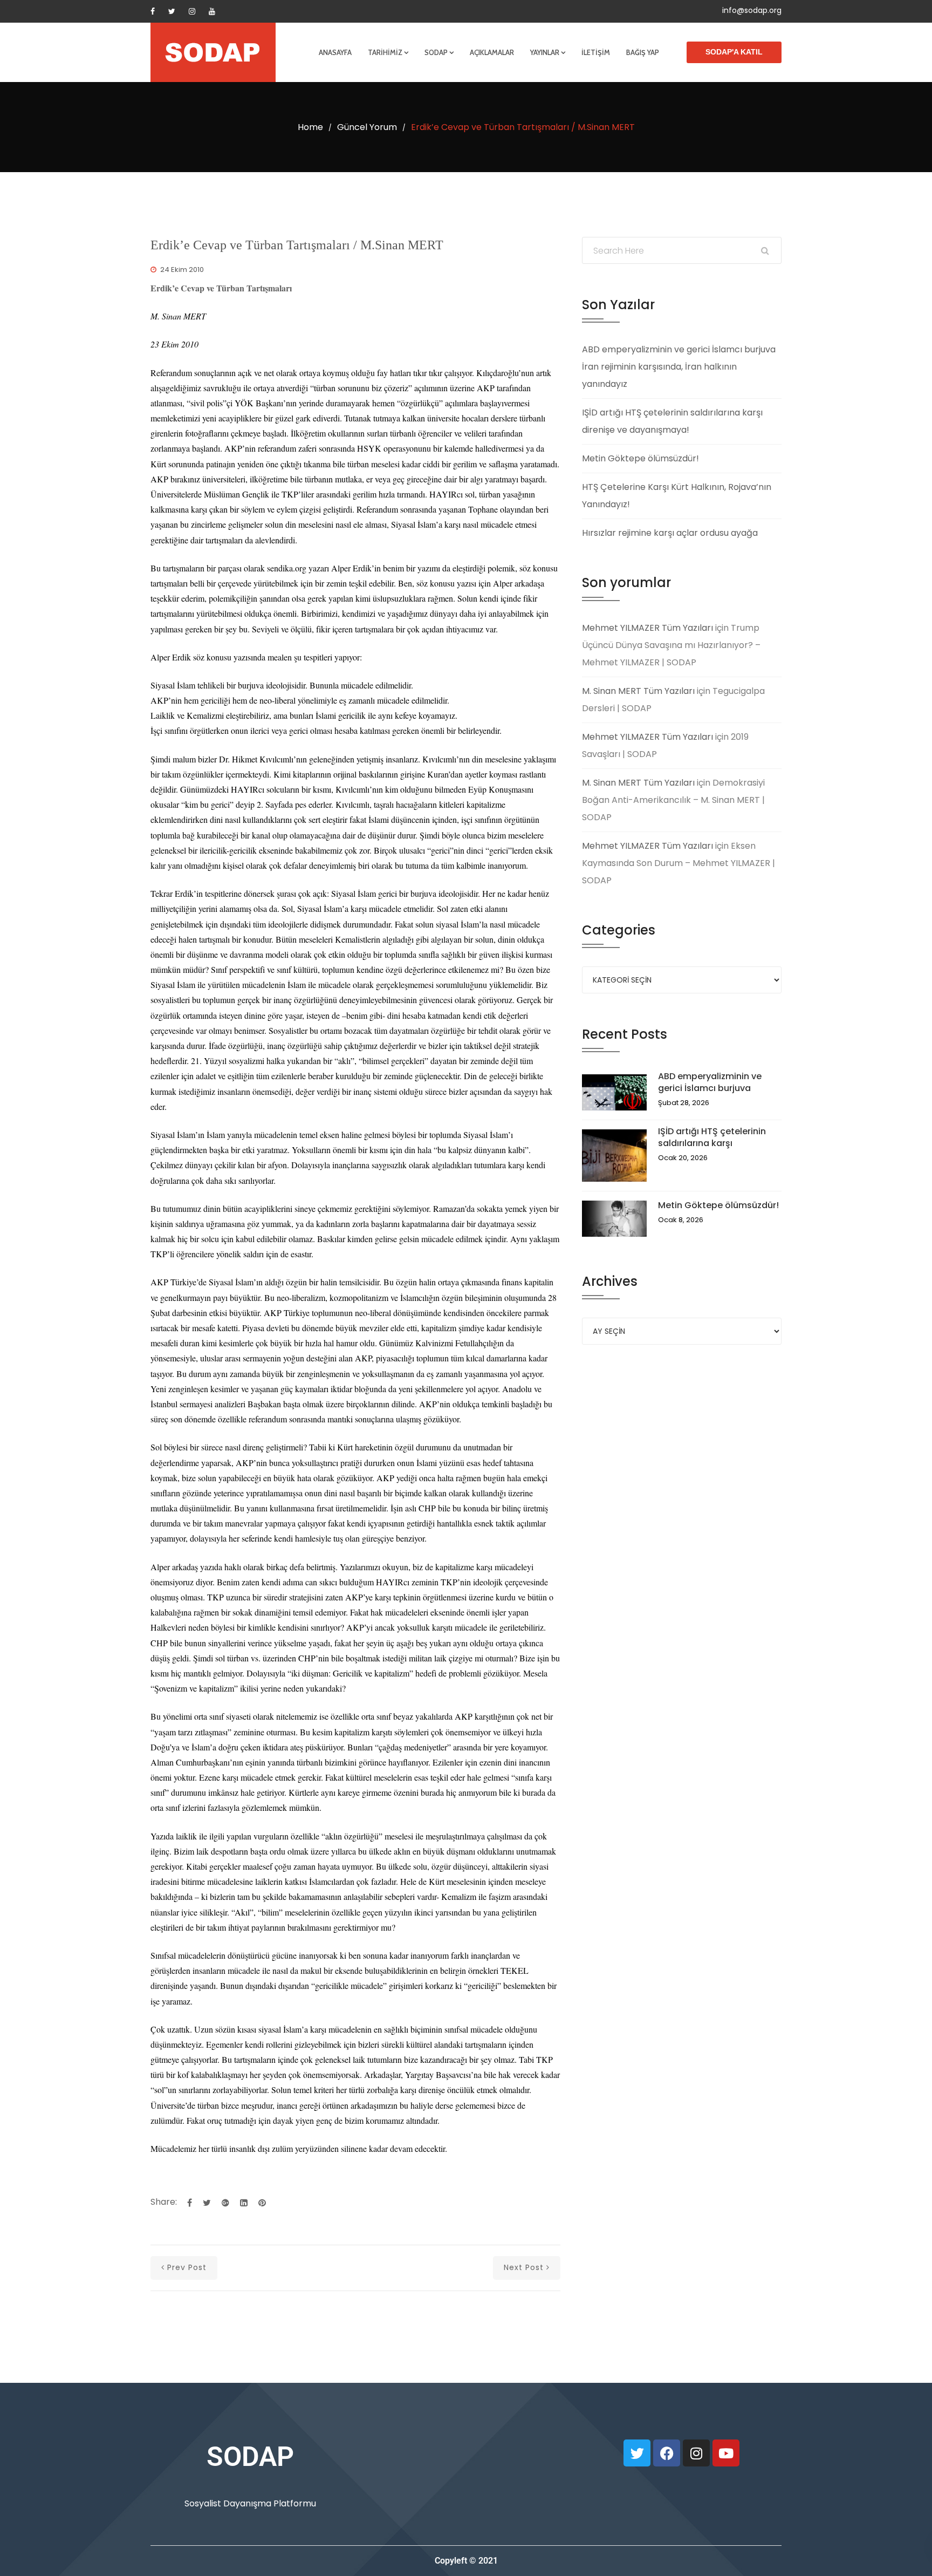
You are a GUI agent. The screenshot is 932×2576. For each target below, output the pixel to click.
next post (524, 2267)
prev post (187, 2267)
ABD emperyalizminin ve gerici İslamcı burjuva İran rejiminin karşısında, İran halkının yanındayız (679, 367)
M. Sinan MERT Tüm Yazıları (638, 691)
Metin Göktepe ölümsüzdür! (640, 458)
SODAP (436, 52)
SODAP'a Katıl (734, 52)
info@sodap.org (752, 10)
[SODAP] (213, 52)
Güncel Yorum (367, 127)
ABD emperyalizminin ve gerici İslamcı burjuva (710, 1082)
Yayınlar (545, 52)
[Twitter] (172, 11)
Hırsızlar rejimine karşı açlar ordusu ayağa (670, 533)
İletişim (596, 52)
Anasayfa (335, 52)
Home (310, 127)
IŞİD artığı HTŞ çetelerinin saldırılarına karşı (712, 1137)
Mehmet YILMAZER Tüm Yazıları (647, 628)
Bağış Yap (643, 52)
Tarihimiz (385, 52)
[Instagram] (192, 11)
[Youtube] (212, 11)
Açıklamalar (492, 52)
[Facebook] (153, 11)
